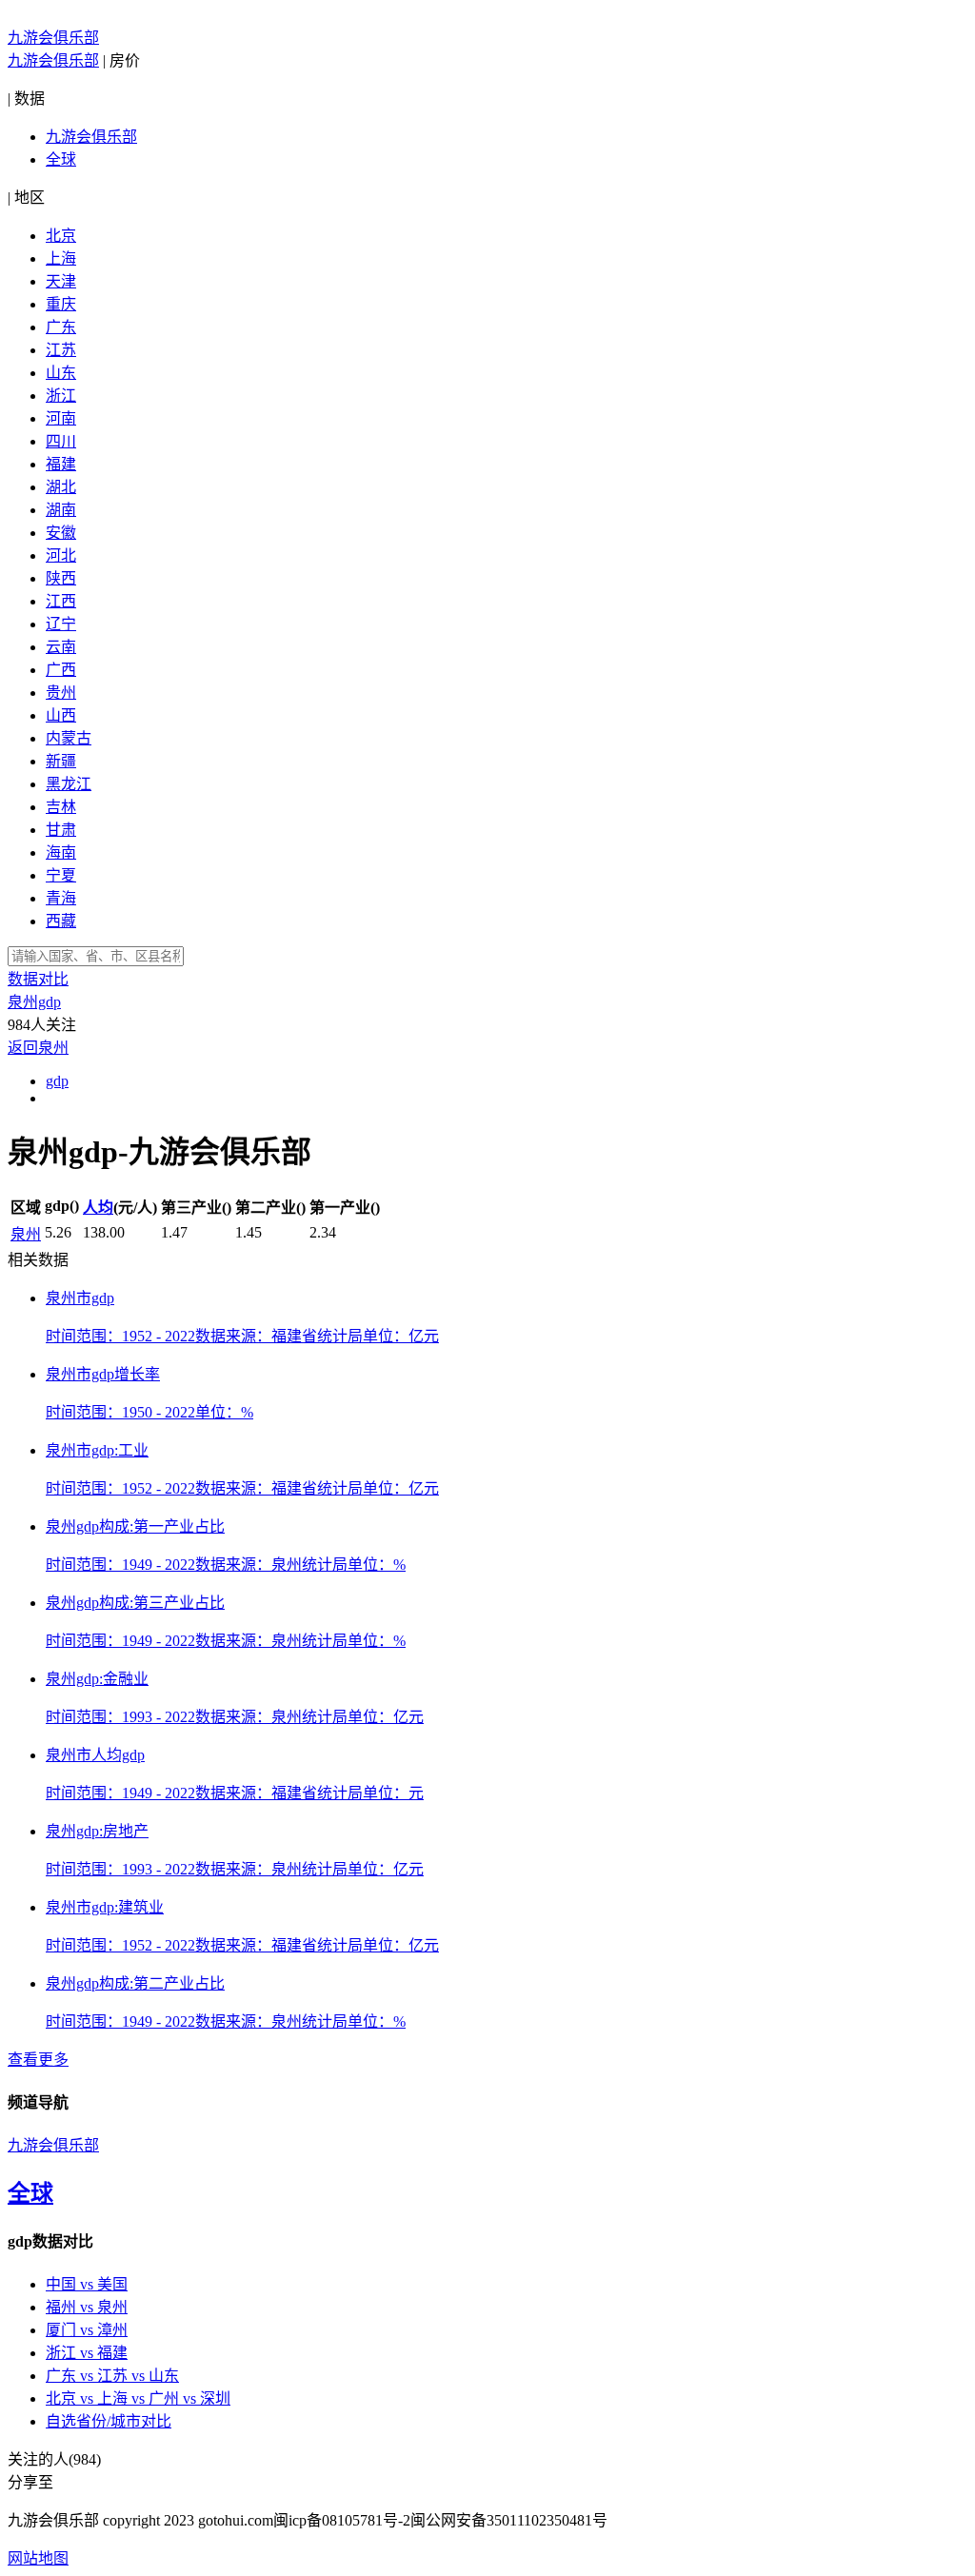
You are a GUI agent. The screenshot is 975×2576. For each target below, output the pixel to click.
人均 (98, 1208)
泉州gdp (34, 1002)
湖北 (61, 487)
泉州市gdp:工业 (97, 1450)
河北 (61, 555)
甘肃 (61, 830)
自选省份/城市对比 (109, 2421)
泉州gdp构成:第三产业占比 (135, 1603)
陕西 (61, 578)
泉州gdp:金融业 (97, 1679)
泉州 (26, 1234)
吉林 (61, 807)
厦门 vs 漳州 (87, 2330)
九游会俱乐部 (53, 38)
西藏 (61, 921)
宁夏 (61, 875)
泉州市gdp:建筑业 (105, 1907)
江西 (61, 601)
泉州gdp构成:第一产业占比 (135, 1526)
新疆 (61, 761)
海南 (61, 852)
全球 (61, 159)
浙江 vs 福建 (87, 2353)
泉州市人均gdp (95, 1755)
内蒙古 (69, 738)
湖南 (61, 510)
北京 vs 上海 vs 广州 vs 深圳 (138, 2398)
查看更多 (38, 2060)
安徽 (61, 533)
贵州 (61, 693)
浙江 (61, 396)
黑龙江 (69, 784)
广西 (61, 670)
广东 (61, 327)
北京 (61, 236)
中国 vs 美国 (87, 2284)
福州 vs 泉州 (87, 2307)
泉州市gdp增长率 (103, 1374)
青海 (61, 898)
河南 (61, 418)
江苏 (61, 350)
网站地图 (38, 2558)
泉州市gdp (80, 1298)
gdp (57, 1081)
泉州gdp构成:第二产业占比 (135, 1983)
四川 (61, 441)
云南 (61, 647)
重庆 (61, 304)
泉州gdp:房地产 (97, 1831)
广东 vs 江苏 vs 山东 (112, 2376)
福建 (61, 464)
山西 (61, 715)
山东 (61, 373)
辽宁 (61, 624)
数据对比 (38, 979)
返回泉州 (38, 1048)
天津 (61, 281)
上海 (61, 258)
